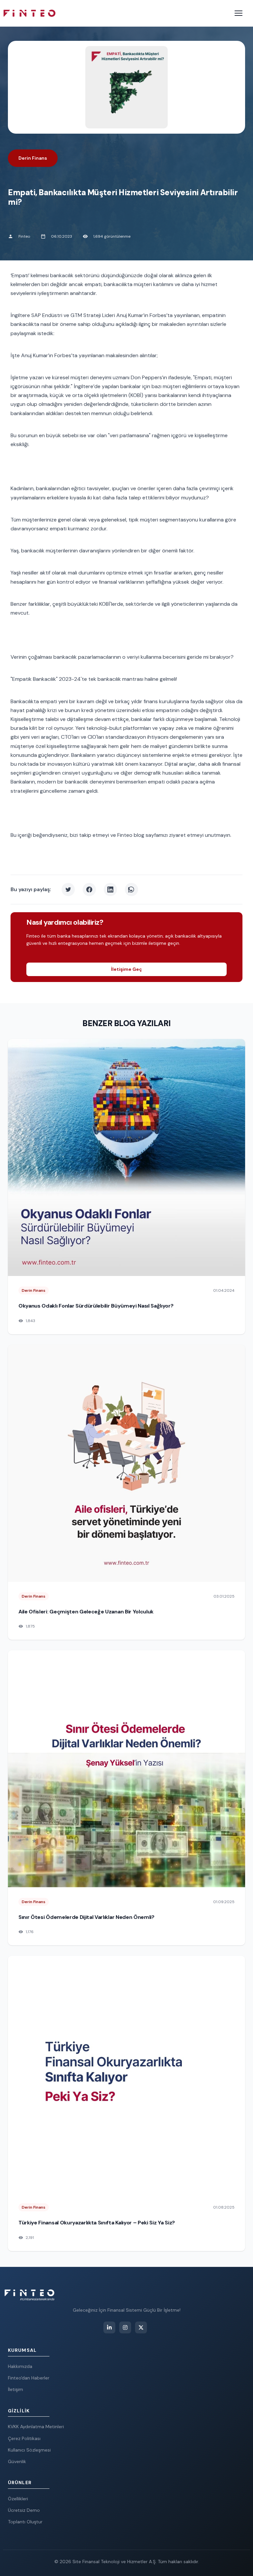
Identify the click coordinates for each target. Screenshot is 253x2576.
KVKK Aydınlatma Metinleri (36, 2427)
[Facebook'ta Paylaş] (89, 890)
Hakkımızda (20, 2366)
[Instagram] (125, 2327)
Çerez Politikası (24, 2438)
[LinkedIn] (109, 2327)
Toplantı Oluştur (25, 2522)
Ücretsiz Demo (24, 2510)
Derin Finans (33, 158)
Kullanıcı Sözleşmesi (29, 2450)
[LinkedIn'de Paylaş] (110, 890)
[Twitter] (141, 2327)
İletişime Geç (126, 969)
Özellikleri (18, 2499)
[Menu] (239, 13)
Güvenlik (17, 2461)
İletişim (15, 2389)
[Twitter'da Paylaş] (68, 890)
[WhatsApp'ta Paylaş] (131, 890)
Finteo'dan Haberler (29, 2378)
